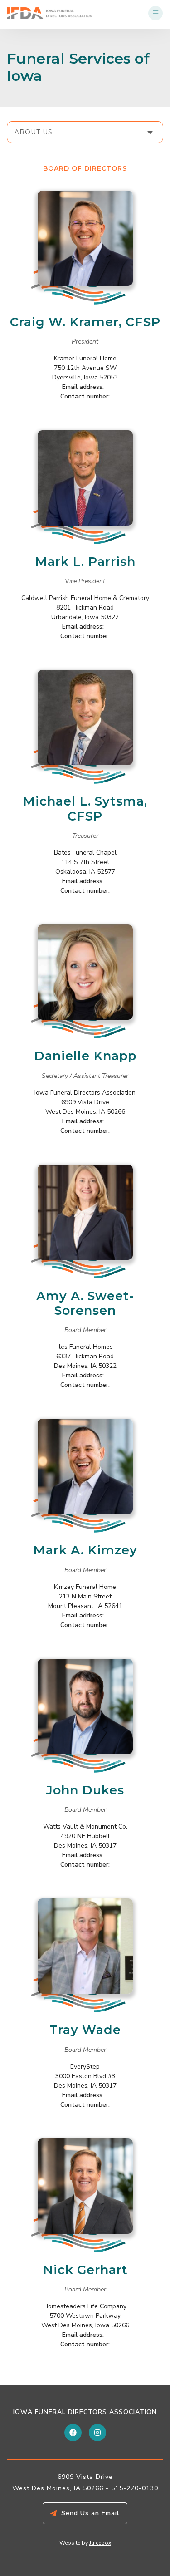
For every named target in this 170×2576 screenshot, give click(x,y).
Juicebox (100, 2543)
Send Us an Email (90, 2513)
